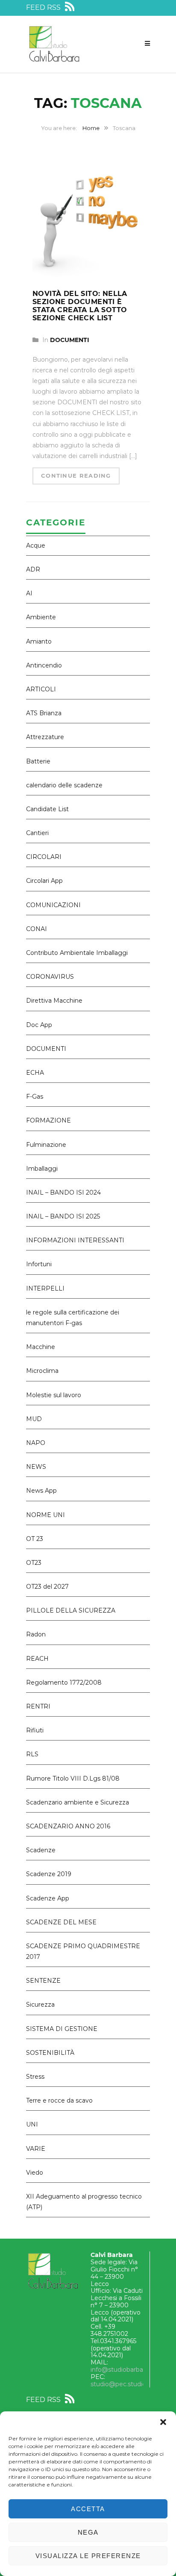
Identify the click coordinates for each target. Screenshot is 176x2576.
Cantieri (37, 833)
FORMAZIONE (48, 1120)
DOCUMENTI (70, 340)
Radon (36, 1634)
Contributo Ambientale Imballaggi (77, 953)
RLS (32, 1754)
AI (29, 593)
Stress (35, 2077)
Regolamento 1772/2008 (64, 1683)
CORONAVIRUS (50, 977)
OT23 (34, 1563)
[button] (163, 2422)
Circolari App (44, 881)
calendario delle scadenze (64, 785)
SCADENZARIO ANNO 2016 (68, 1826)
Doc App (39, 1025)
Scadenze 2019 (49, 1874)
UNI (32, 2124)
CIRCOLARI (44, 857)
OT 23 (35, 1539)
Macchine (41, 1347)
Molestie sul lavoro (54, 1395)
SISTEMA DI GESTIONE (62, 2029)
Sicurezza (40, 2005)
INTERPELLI (45, 1288)
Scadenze (41, 1850)
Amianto (39, 641)
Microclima (42, 1371)
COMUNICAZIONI (53, 905)
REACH (37, 1659)
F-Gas (35, 1097)
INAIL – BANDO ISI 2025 (63, 1216)
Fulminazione (46, 1145)
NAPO (36, 1443)
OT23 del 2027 (47, 1587)
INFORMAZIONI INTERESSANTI (75, 1240)
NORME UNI (45, 1515)
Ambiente (41, 617)
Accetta (88, 2509)
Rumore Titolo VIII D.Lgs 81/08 (73, 1778)
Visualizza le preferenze (88, 2556)
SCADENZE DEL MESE (61, 1922)
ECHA (35, 1073)
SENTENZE (43, 1981)
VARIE (36, 2149)
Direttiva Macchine (54, 1001)
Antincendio (44, 665)
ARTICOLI (41, 689)
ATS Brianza (44, 713)
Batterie (38, 761)
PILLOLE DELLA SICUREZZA (71, 1610)
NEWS (36, 1467)
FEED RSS (44, 7)
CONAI (37, 929)
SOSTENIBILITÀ (50, 2053)
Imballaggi (42, 1169)
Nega (88, 2532)
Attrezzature (45, 737)
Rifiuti (35, 1730)
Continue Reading (76, 476)
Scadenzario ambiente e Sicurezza (78, 1802)
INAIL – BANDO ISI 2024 (63, 1192)
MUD (34, 1419)
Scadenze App (48, 1898)
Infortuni (39, 1264)
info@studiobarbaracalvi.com (133, 2370)
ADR (33, 569)
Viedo (35, 2173)
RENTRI (38, 1706)
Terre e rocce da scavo (59, 2100)
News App (41, 1491)
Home (91, 128)
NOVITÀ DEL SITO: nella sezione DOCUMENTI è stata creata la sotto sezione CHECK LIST (80, 306)
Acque (36, 545)
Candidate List (47, 809)
